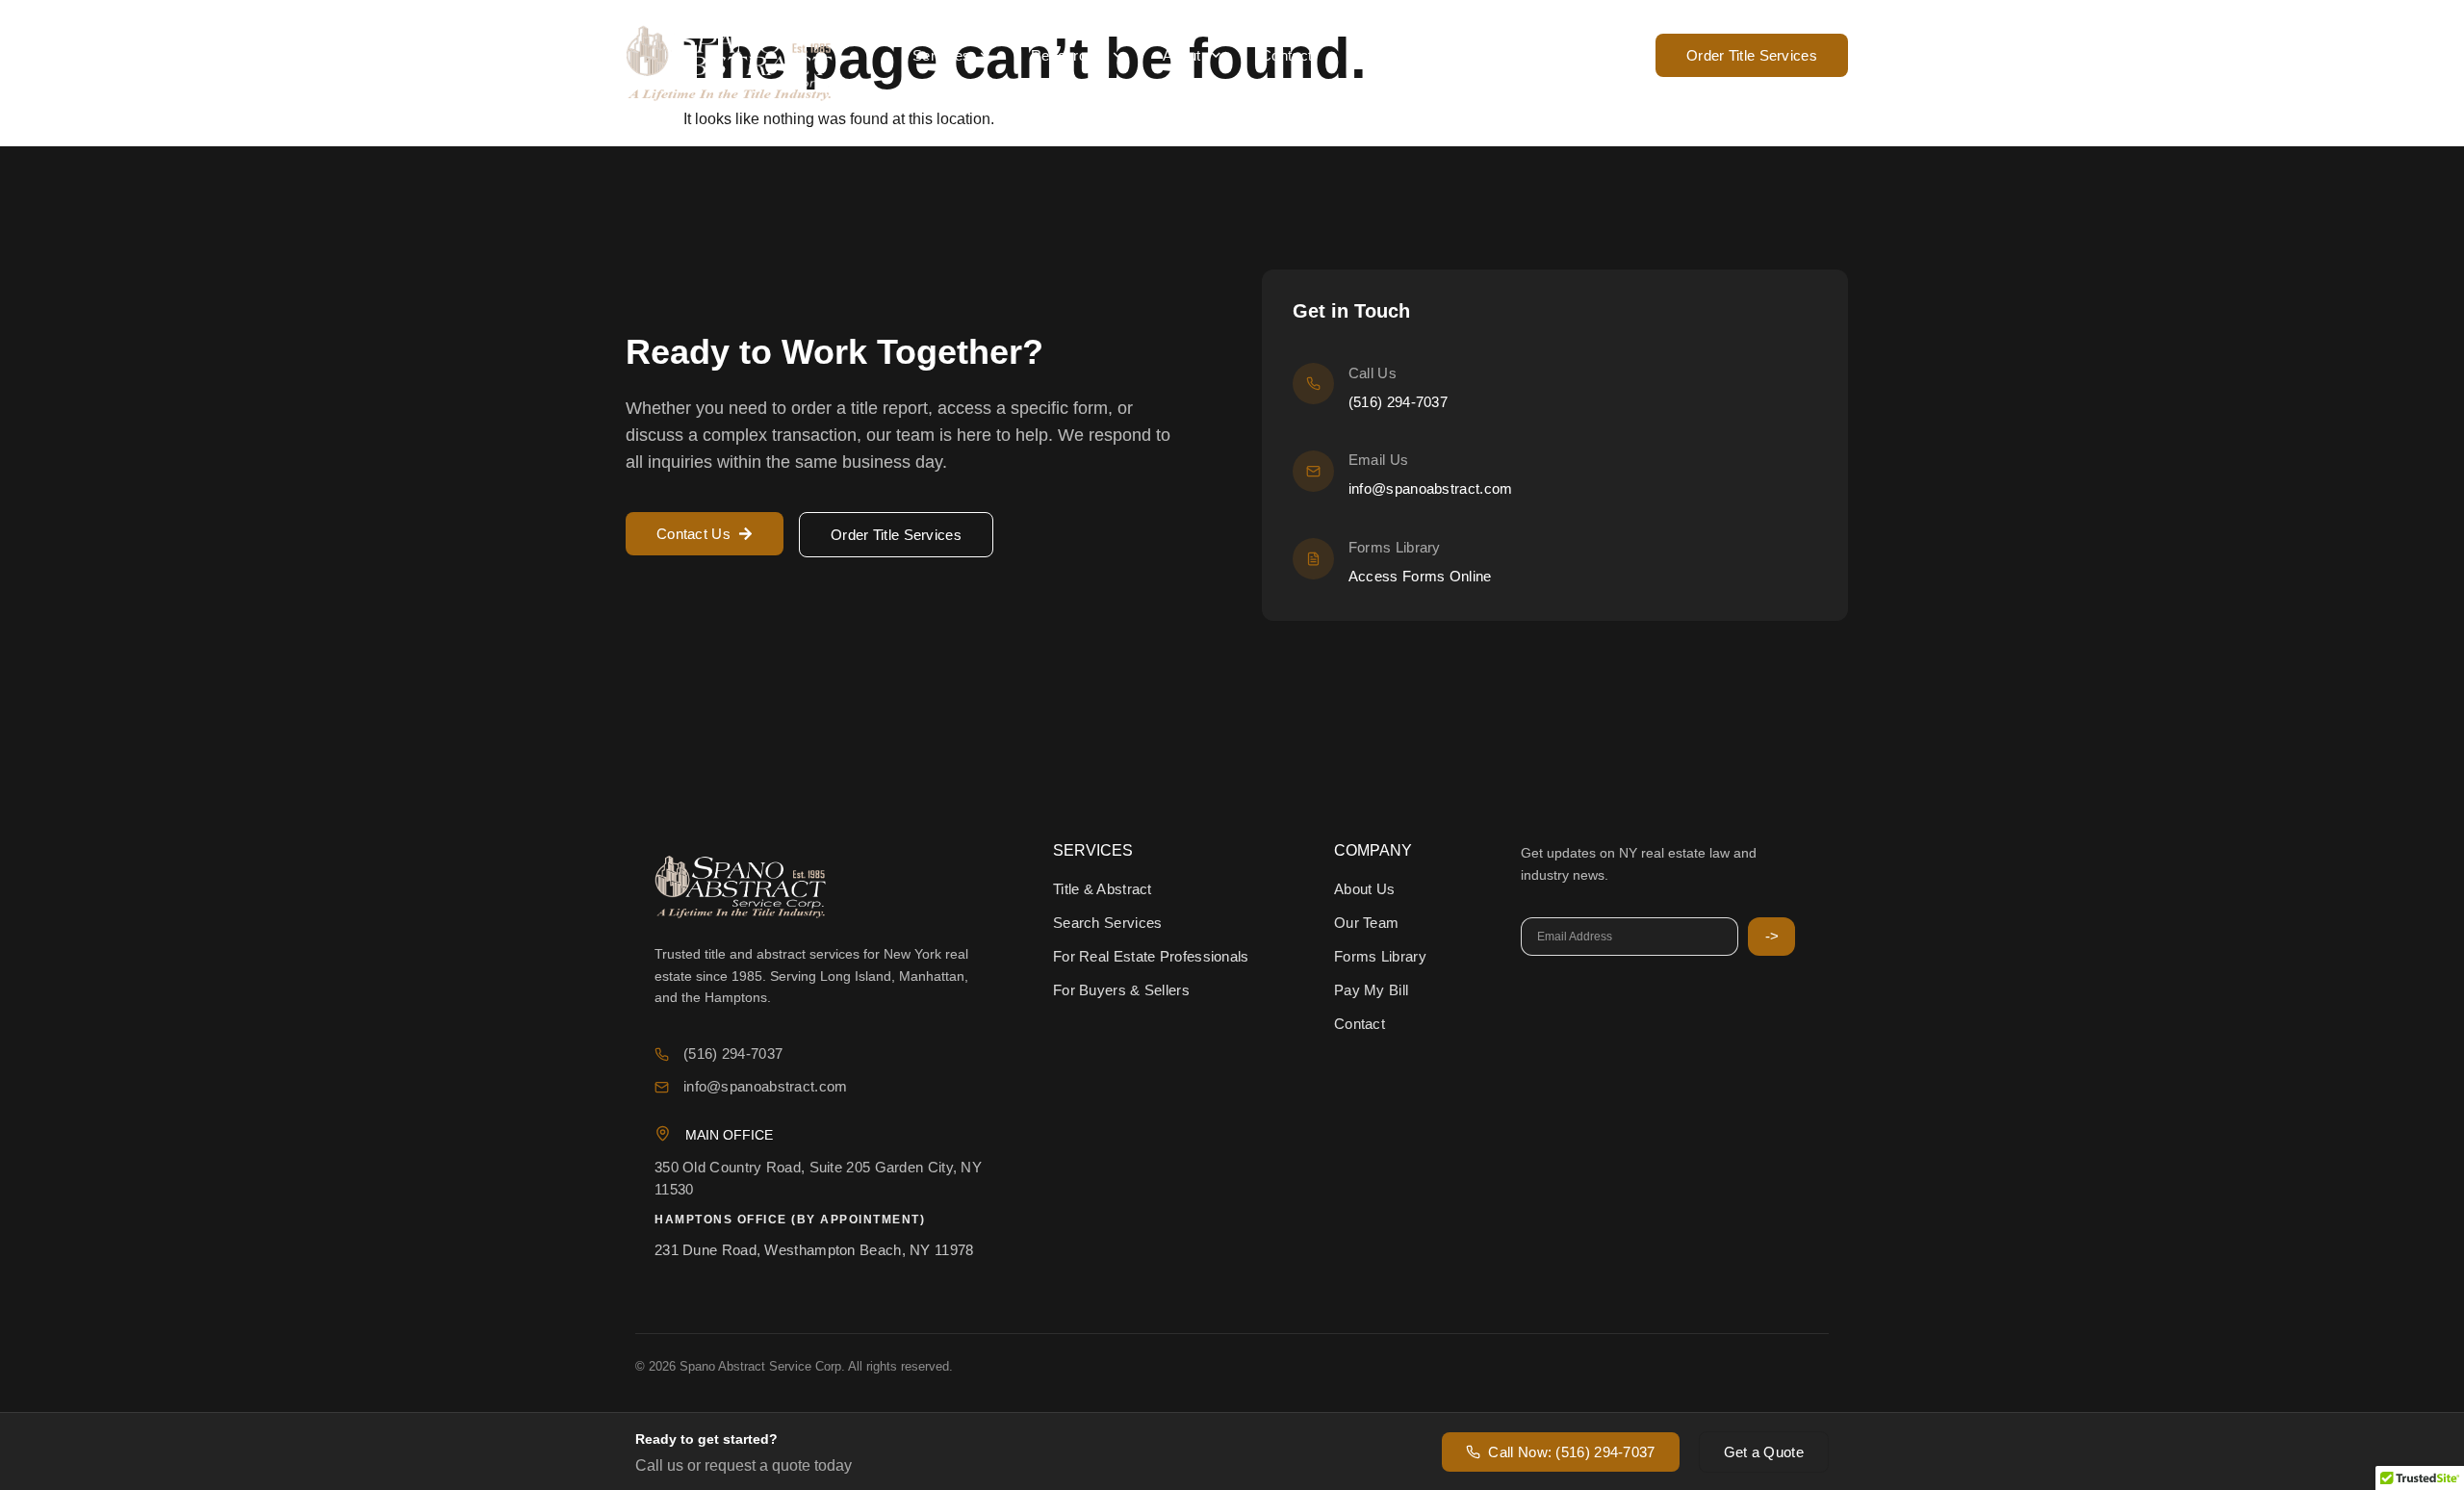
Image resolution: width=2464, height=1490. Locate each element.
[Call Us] (1313, 384)
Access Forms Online (1420, 576)
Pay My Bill (1389, 55)
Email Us (1378, 460)
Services (941, 55)
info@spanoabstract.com (1431, 488)
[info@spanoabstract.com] (662, 1087)
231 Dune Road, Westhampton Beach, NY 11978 (814, 1250)
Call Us (1373, 373)
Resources (1067, 55)
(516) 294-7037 (1583, 55)
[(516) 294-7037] (662, 1054)
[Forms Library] (1313, 559)
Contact (1286, 55)
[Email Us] (1313, 471)
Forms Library (1395, 547)
